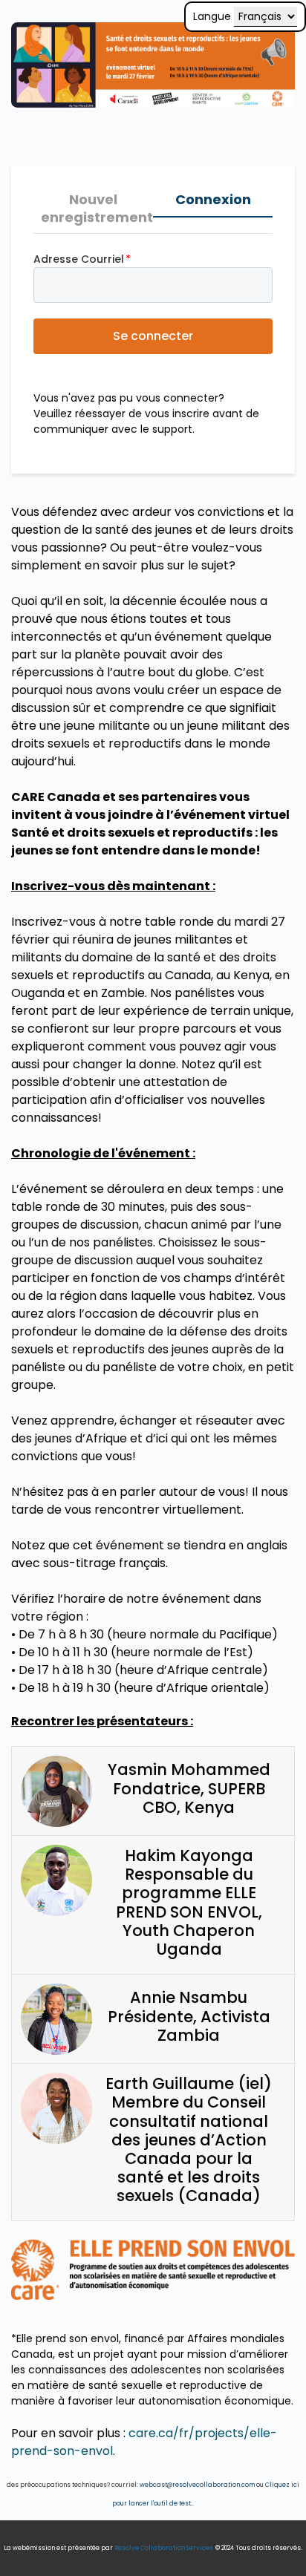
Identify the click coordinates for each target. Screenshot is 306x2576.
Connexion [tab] (213, 199)
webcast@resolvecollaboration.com (197, 2485)
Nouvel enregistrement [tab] (97, 208)
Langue (212, 16)
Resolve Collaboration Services (164, 2548)
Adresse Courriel (79, 259)
